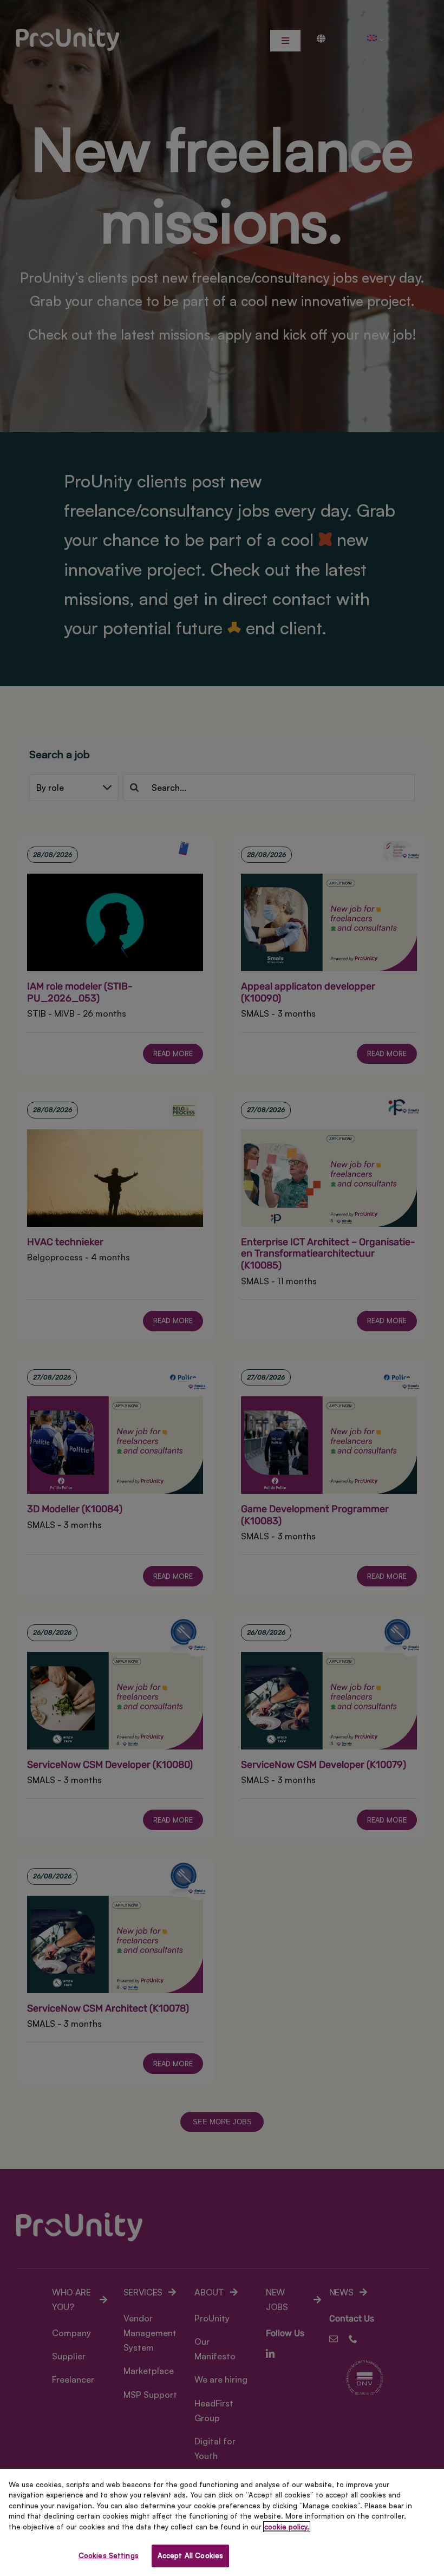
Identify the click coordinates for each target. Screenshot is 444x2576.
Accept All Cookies (190, 2555)
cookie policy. (287, 2527)
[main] (222, 2522)
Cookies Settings (109, 2555)
